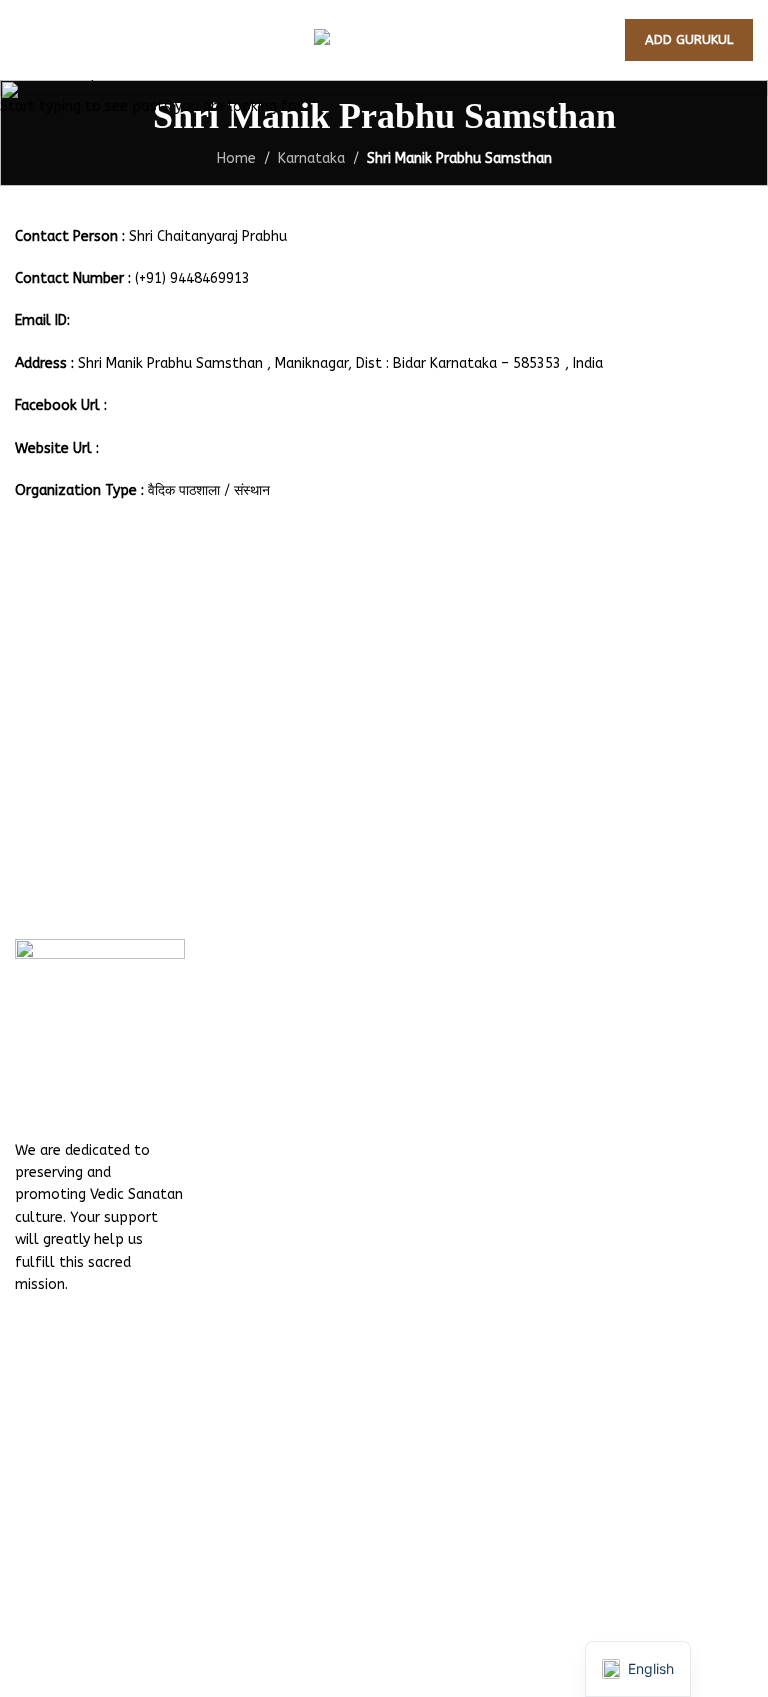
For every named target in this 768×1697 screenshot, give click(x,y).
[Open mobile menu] (23, 40)
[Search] (59, 40)
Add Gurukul (689, 39)
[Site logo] (384, 39)
